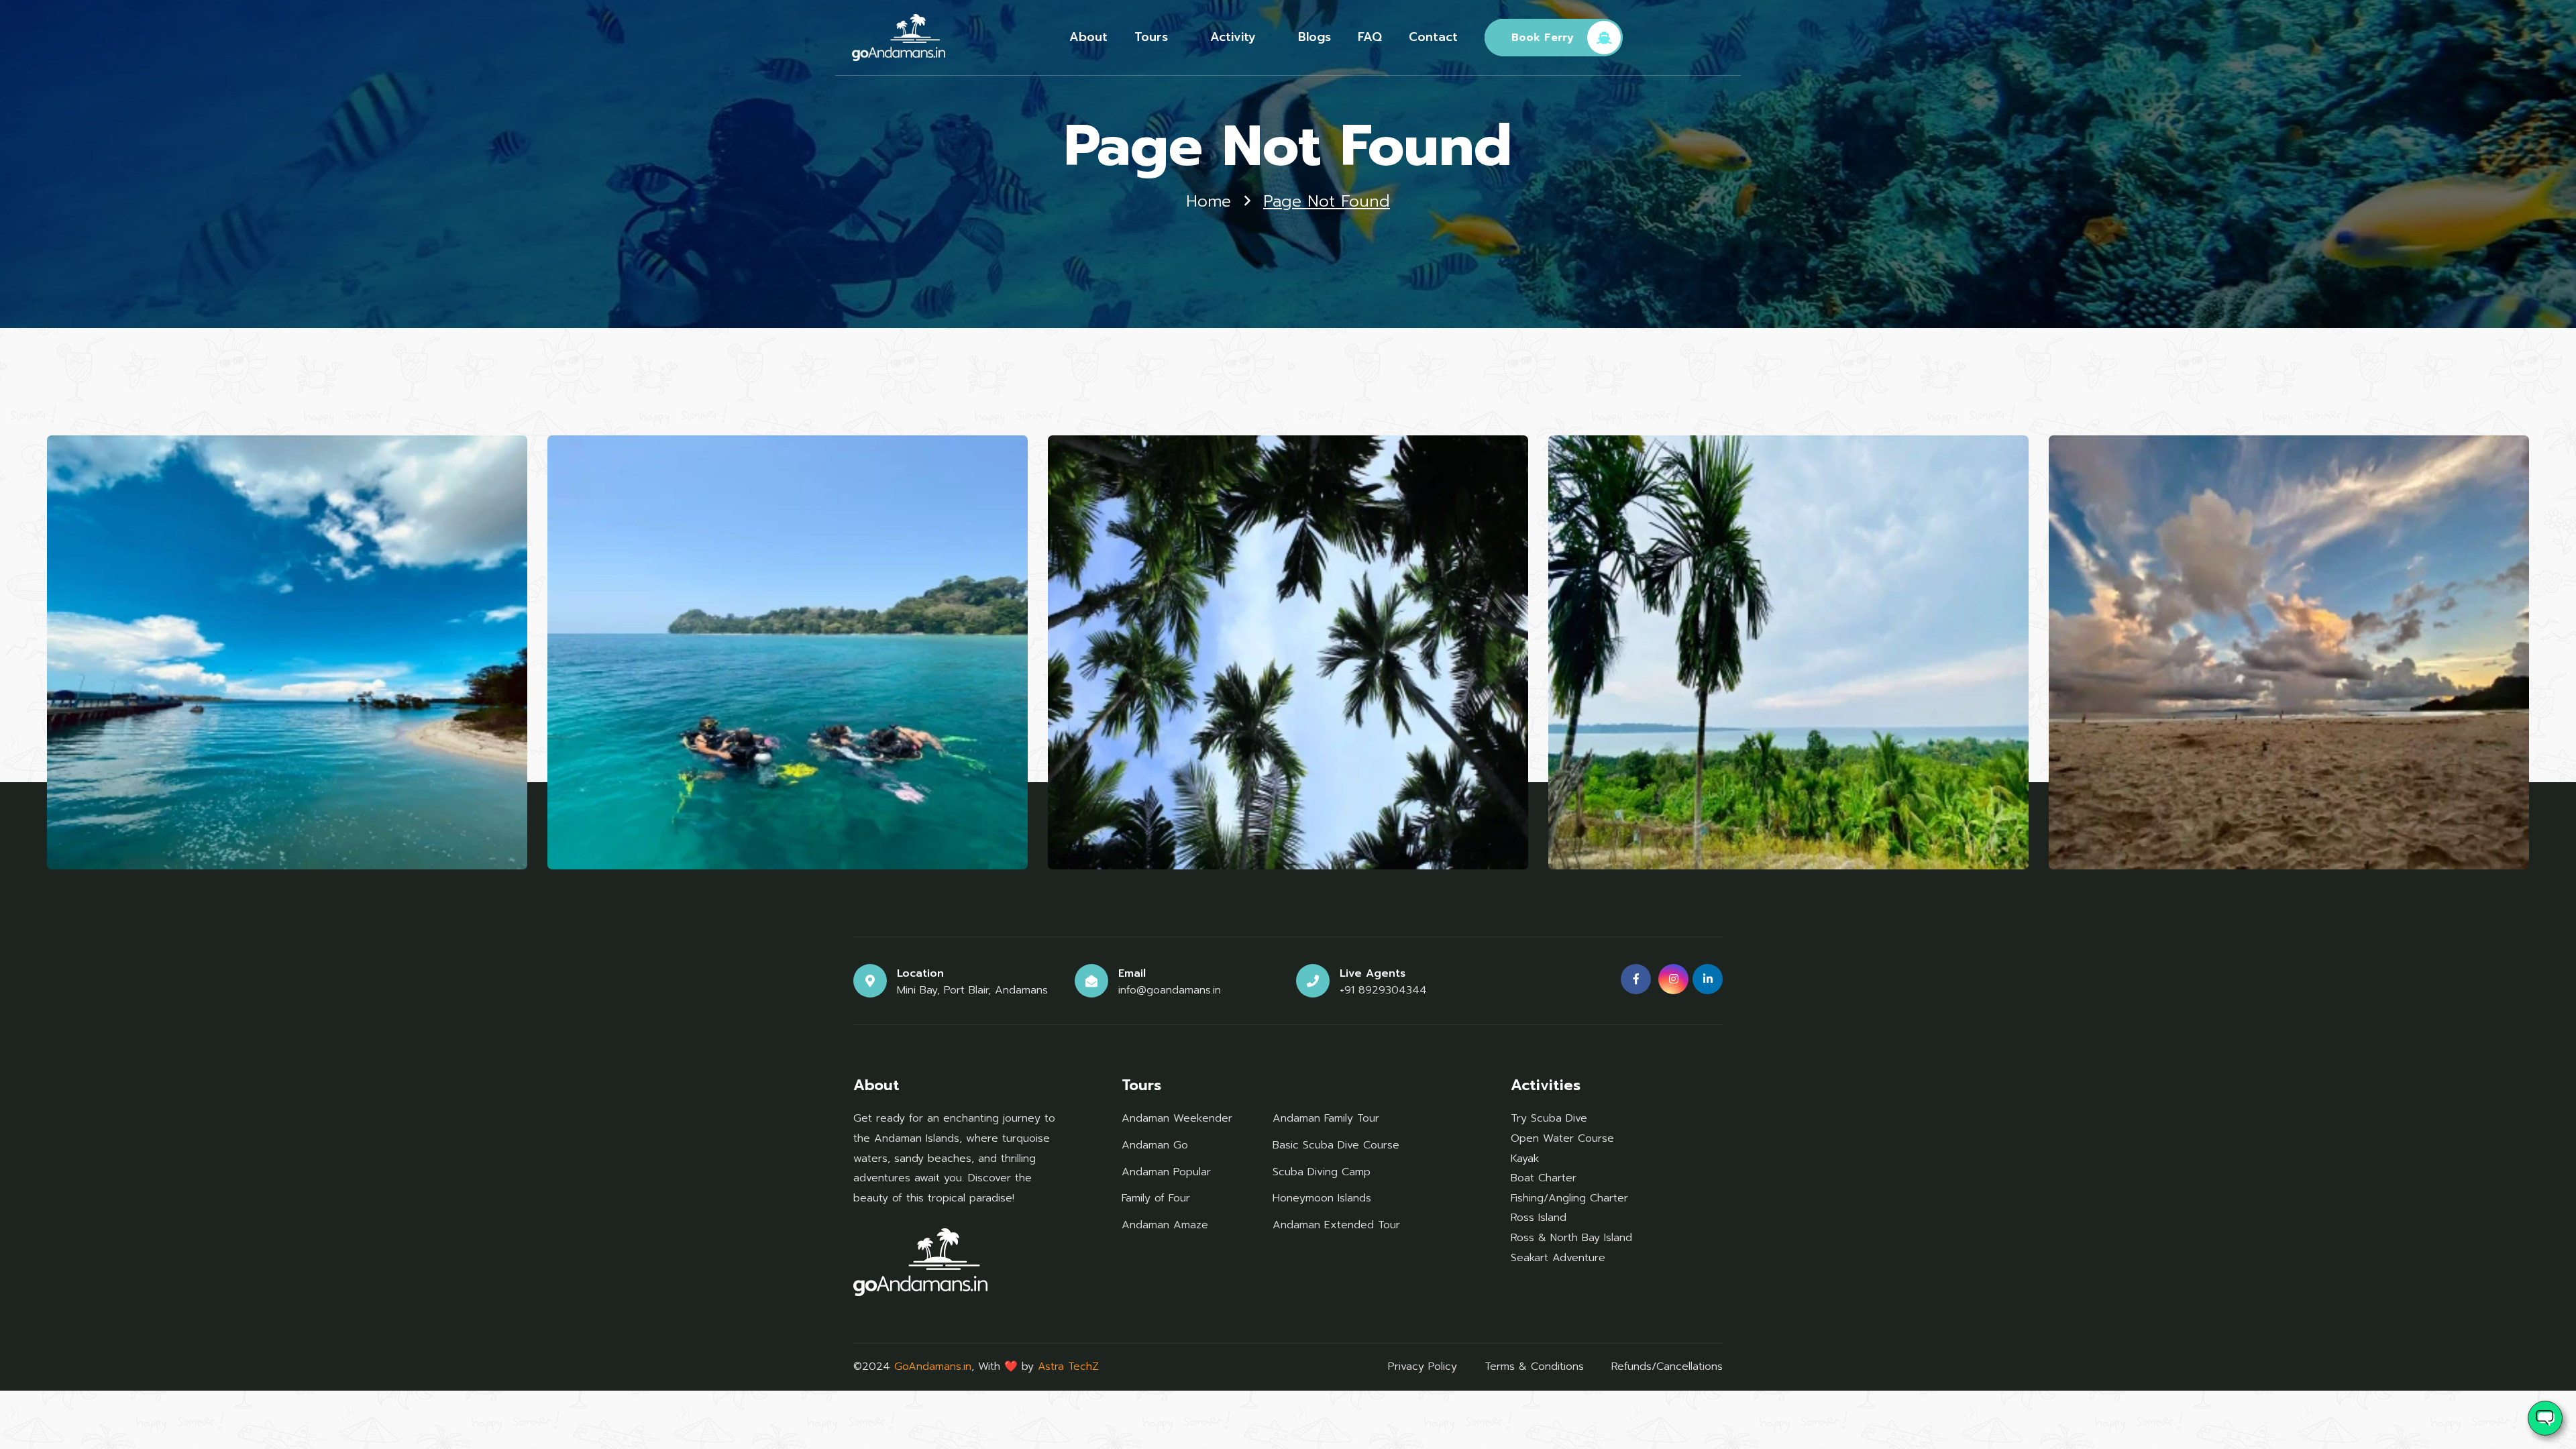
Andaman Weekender (1177, 1118)
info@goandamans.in (1170, 990)
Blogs (1314, 37)
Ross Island (1539, 1218)
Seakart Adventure (1558, 1258)
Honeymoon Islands (1322, 1198)
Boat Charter (1544, 1178)
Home (1209, 202)
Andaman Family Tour (1326, 1118)
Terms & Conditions (1534, 1366)
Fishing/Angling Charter (1569, 1198)
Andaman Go (1155, 1145)
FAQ (1370, 37)
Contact (1433, 37)
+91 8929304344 (1383, 990)
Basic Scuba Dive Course (1336, 1145)
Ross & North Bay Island (1571, 1238)
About (1088, 37)
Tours (1151, 37)
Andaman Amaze (1165, 1225)
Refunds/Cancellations (1667, 1366)
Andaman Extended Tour (1336, 1225)
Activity (1233, 37)
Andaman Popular (1166, 1172)
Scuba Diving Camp (1322, 1172)
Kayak (1525, 1159)
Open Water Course (1562, 1138)
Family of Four (1156, 1198)
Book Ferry (1543, 38)
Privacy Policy (1423, 1366)
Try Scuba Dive (1549, 1118)
